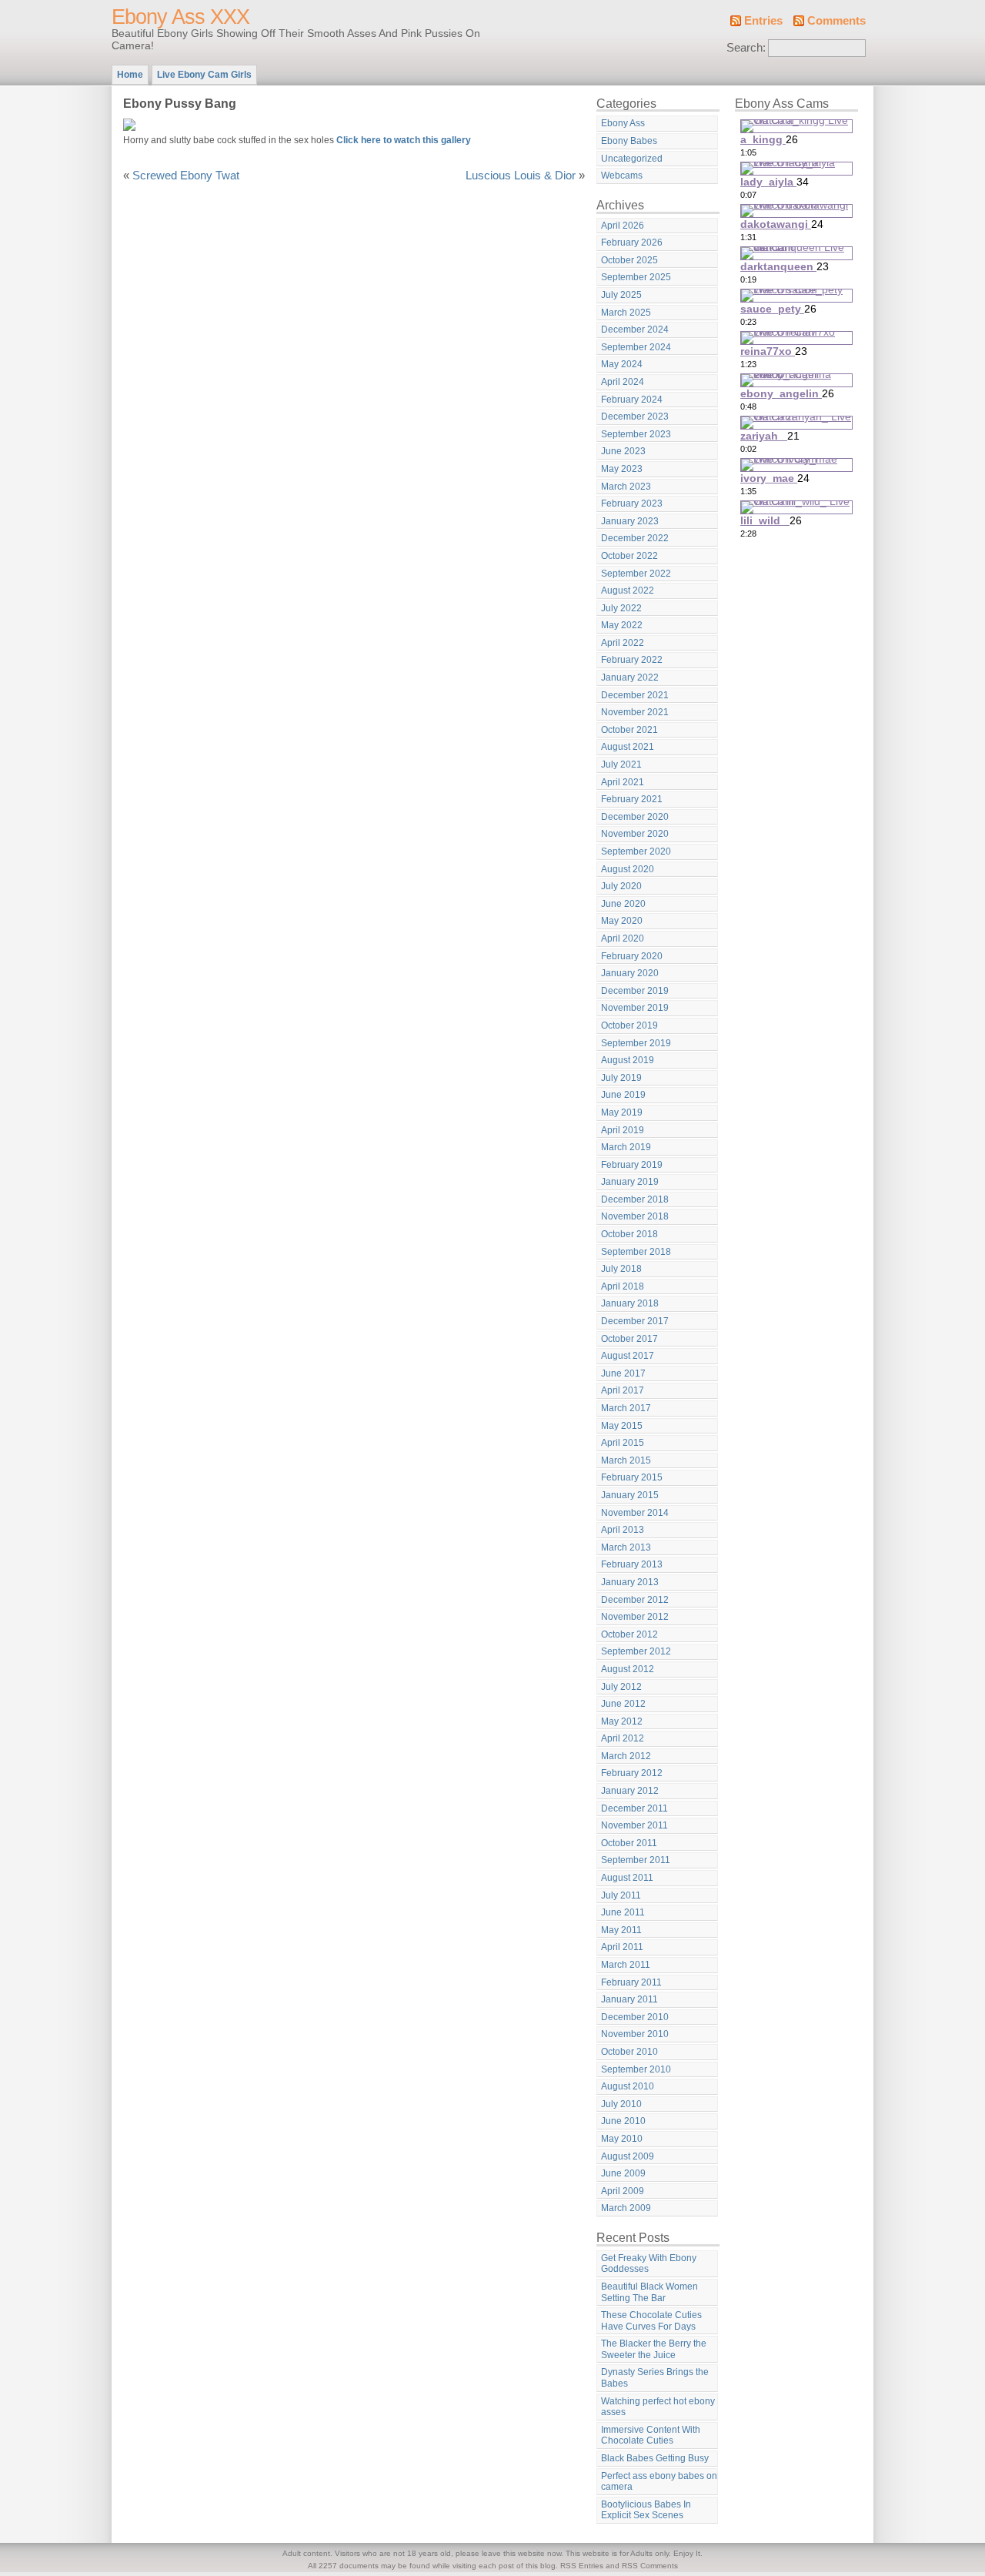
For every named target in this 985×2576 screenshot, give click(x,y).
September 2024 (636, 347)
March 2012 (626, 1756)
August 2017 (628, 1356)
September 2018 (636, 1252)
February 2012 (632, 1773)
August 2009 (628, 2156)
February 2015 (632, 1477)
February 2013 (632, 1564)
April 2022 (623, 643)
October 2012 (629, 1634)
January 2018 (630, 1303)
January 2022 (630, 677)
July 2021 (621, 764)
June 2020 (623, 904)
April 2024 (623, 382)
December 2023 (635, 417)
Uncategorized (632, 159)
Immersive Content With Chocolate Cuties (651, 2435)
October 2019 (629, 1025)
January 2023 (630, 521)
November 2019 (635, 1008)
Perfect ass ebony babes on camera (659, 2482)
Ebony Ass (623, 123)
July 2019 (621, 1078)
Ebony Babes (629, 141)
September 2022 (636, 574)
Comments (836, 21)
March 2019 (626, 1147)
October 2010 (629, 2052)
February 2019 (632, 1165)
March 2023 (626, 487)
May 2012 (622, 1721)
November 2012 (635, 1617)
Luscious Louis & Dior (521, 176)
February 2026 (632, 243)
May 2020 (622, 921)
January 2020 (630, 973)
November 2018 (635, 1216)
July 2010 (621, 2104)
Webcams (622, 176)
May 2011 (621, 1930)
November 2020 (635, 834)
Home (130, 75)
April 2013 (623, 1530)
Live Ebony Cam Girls (204, 75)
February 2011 (631, 1982)
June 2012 (623, 1704)
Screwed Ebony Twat (186, 176)
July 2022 (621, 608)
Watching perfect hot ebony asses (658, 2407)
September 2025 (636, 277)
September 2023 (636, 434)
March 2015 (626, 1460)
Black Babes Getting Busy (655, 2458)
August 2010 (628, 2086)
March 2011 (626, 1965)
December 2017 (635, 1321)
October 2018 (629, 1234)
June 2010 (623, 2121)
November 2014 (635, 1513)
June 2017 (623, 1373)
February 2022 (632, 660)
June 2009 (623, 2173)
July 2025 (621, 295)
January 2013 (630, 1582)
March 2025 (626, 313)
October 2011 (629, 1843)
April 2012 (623, 1738)
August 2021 (628, 747)
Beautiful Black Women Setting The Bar (649, 2292)
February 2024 (632, 400)
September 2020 (636, 851)
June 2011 (623, 1912)
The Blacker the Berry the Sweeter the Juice (654, 2349)
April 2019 (623, 1130)
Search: (746, 48)
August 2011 (627, 1878)
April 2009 (623, 2191)
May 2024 (622, 364)
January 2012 (630, 1791)
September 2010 (636, 2069)
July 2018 (621, 1269)
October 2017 (629, 1339)
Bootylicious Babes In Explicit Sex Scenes (646, 2510)
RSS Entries (582, 2566)
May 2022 (622, 625)
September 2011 (636, 1860)
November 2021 (635, 712)
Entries (763, 21)
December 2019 (635, 991)
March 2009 (626, 2208)
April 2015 (623, 1443)
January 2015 (630, 1495)
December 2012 (635, 1600)
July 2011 (621, 1895)
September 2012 (636, 1651)
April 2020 (623, 938)
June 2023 (623, 451)
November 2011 (634, 1825)
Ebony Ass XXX (180, 17)
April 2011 (622, 1947)
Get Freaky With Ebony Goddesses (649, 2264)
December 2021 (635, 695)
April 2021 (623, 782)
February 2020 (632, 956)
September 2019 (636, 1043)
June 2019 (623, 1095)
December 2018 (635, 1199)
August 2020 (628, 869)
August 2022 (628, 590)
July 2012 (621, 1687)
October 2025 (629, 260)
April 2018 (623, 1286)
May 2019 (622, 1112)
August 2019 (628, 1060)
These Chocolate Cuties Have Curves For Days (651, 2321)
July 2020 (621, 886)
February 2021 (632, 799)
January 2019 (630, 1182)
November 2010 (635, 2034)
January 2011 (629, 1999)
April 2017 (623, 1390)
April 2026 (623, 226)
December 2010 (635, 2017)
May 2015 (622, 1426)
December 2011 (634, 1808)
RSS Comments (650, 2566)
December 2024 (635, 330)
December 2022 (635, 538)
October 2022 (629, 556)
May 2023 (622, 469)
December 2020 (635, 817)
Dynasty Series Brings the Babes (655, 2378)
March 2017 (626, 1408)
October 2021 (629, 730)
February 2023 (632, 503)
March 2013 (626, 1547)
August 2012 (628, 1669)
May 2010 (622, 2139)
